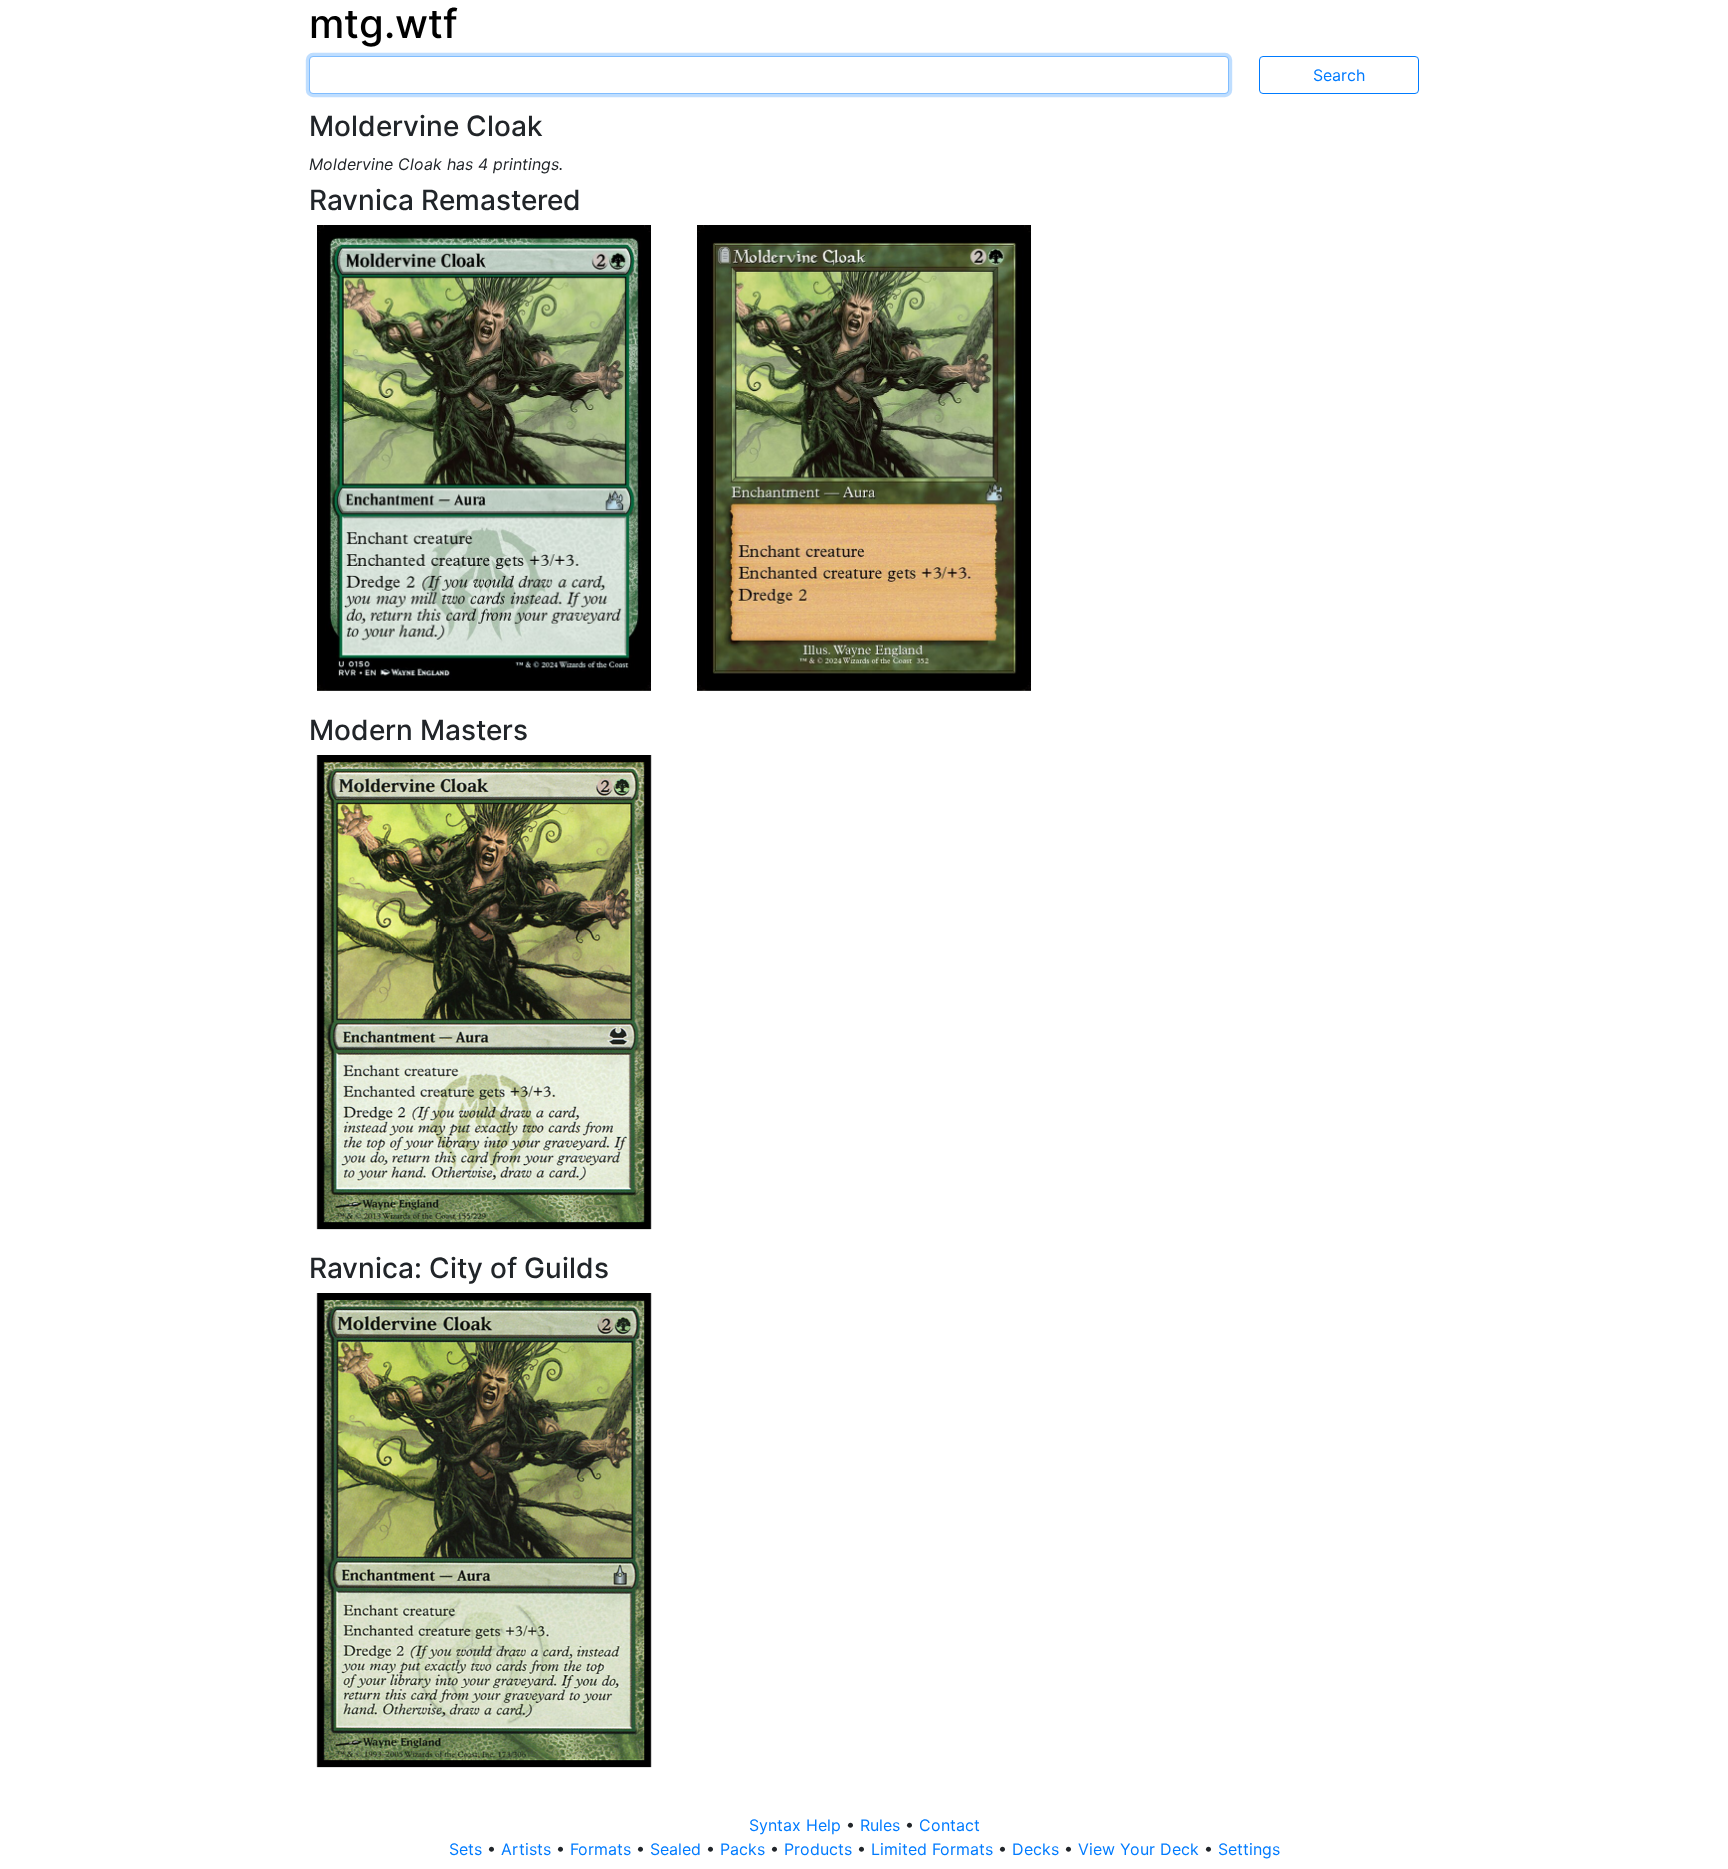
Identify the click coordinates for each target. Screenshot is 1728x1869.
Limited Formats (934, 1849)
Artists (528, 1849)
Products (820, 1849)
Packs (745, 1849)
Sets (468, 1849)
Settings (1249, 1849)
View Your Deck (1141, 1849)
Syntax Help (797, 1825)
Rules (882, 1825)
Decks (1038, 1849)
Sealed (678, 1849)
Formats (603, 1849)
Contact (949, 1825)
